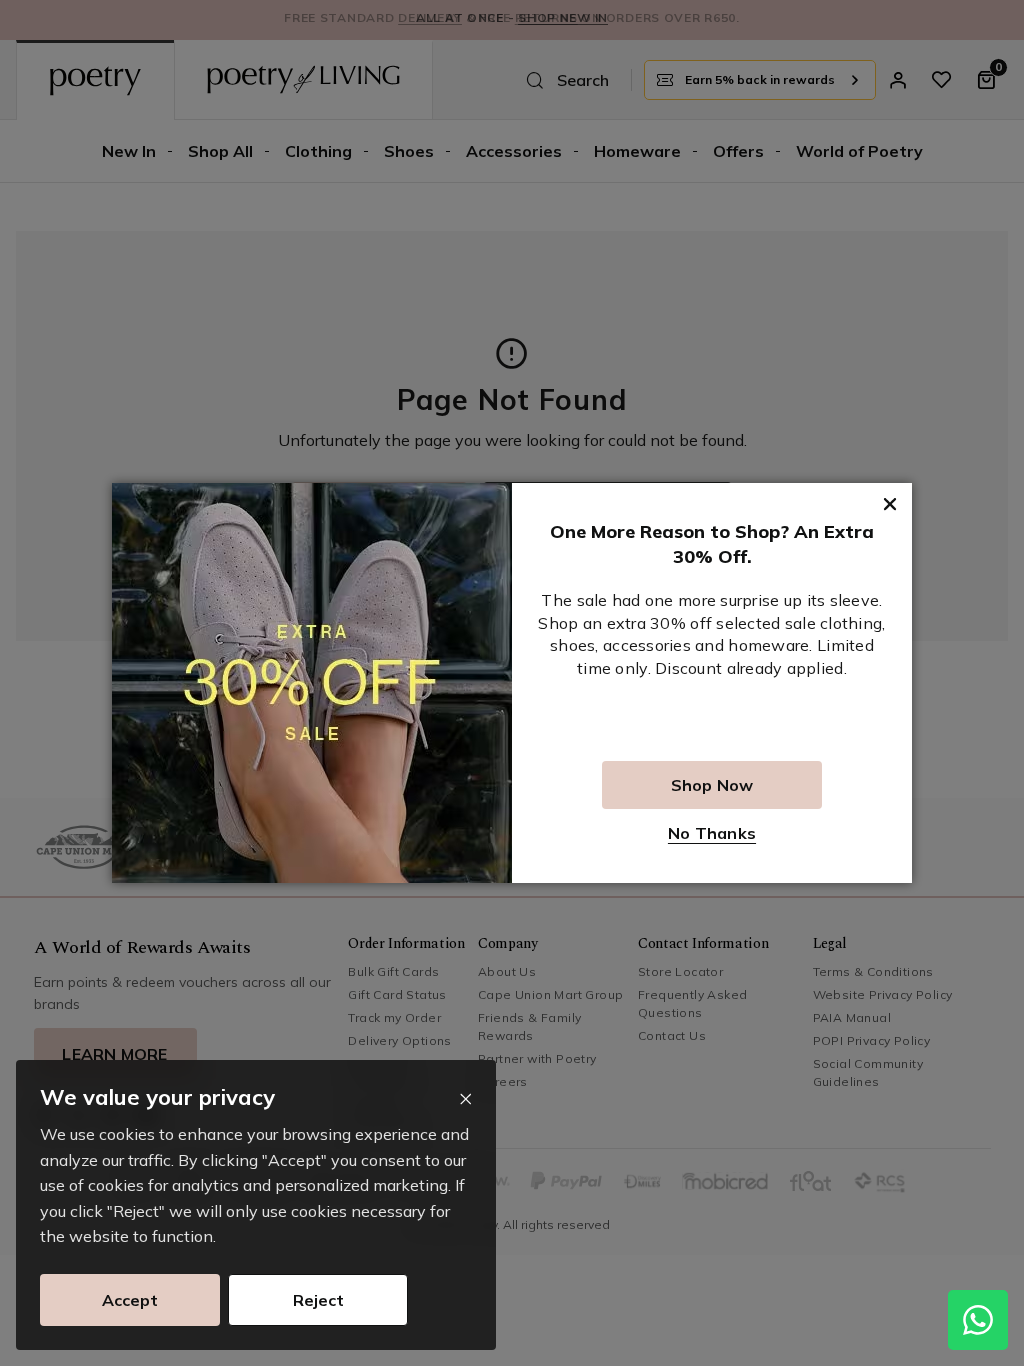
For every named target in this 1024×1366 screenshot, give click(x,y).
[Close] (465, 1099)
